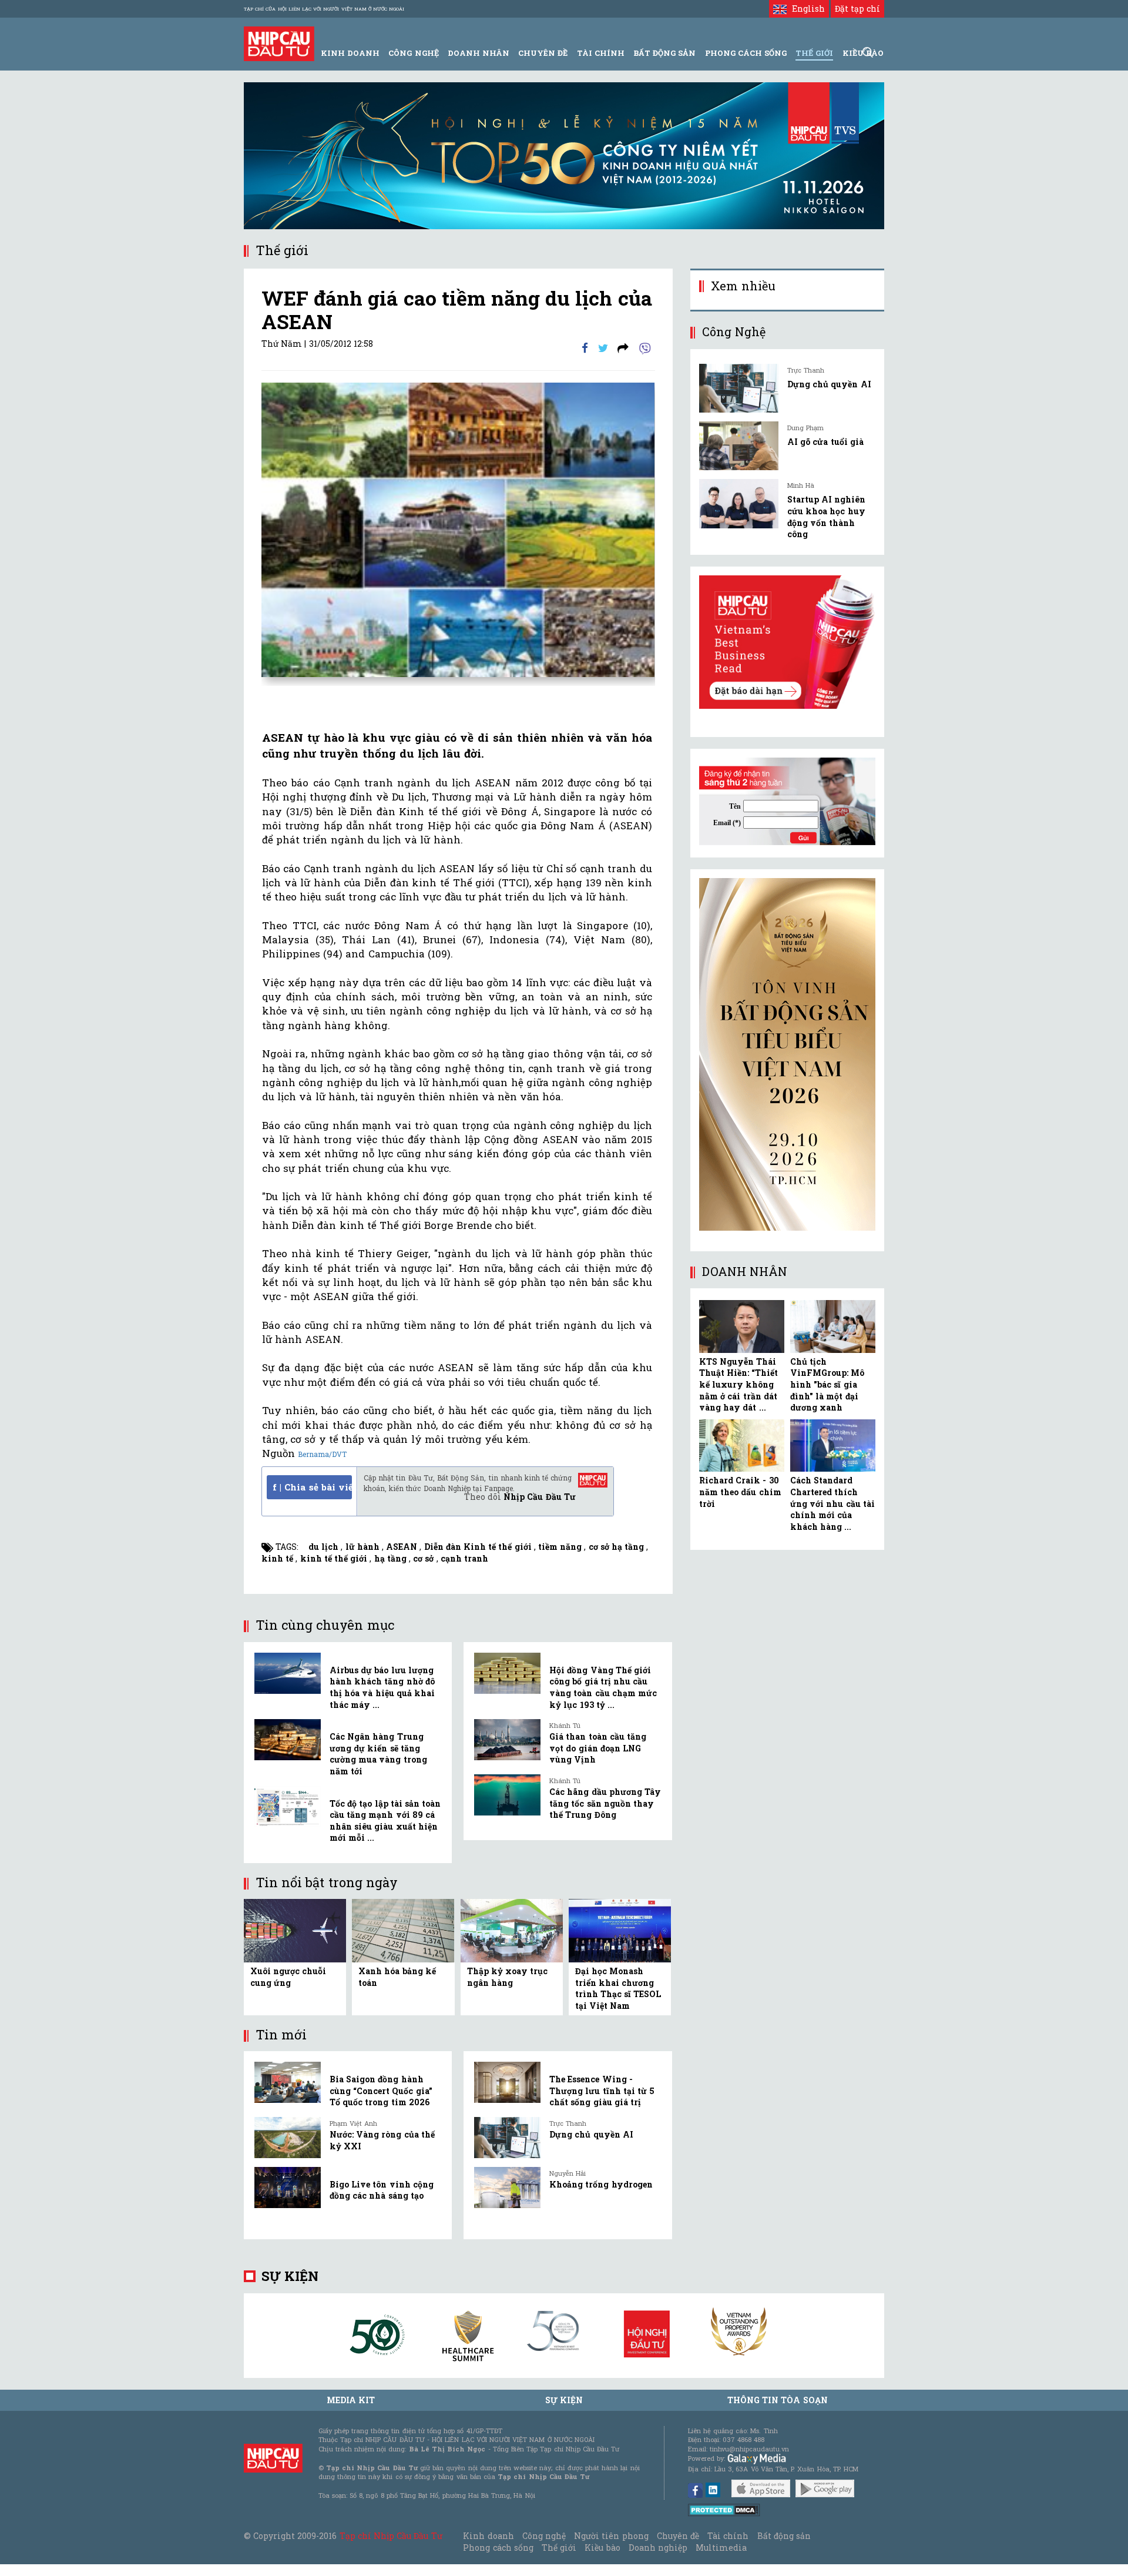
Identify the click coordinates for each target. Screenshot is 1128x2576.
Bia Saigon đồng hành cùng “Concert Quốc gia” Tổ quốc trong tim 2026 (381, 2091)
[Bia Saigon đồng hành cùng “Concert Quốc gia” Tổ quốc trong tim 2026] (288, 2082)
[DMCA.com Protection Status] (724, 2509)
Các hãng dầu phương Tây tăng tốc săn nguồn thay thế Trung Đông (605, 1803)
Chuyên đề (543, 53)
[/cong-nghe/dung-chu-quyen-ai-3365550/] (739, 388)
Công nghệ (544, 2536)
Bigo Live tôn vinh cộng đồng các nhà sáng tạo (382, 2190)
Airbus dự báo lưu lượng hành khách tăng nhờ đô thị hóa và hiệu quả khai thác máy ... (382, 1687)
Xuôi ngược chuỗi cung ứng (288, 1977)
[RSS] (623, 347)
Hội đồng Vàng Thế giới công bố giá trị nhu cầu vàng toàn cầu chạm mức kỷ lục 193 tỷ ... (603, 1687)
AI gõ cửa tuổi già (825, 442)
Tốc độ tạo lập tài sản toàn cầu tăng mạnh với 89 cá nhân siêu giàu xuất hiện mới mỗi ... (385, 1821)
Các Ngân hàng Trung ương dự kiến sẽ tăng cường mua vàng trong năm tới (378, 1754)
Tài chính (728, 2536)
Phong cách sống (498, 2547)
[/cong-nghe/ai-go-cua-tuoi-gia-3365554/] (739, 446)
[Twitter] (603, 347)
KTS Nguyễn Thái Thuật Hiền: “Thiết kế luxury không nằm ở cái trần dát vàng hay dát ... (738, 1384)
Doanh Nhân (479, 53)
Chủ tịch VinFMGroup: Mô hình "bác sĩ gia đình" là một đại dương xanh (827, 1384)
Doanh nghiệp (658, 2547)
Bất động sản (664, 53)
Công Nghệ (413, 53)
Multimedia (721, 2547)
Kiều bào (602, 2547)
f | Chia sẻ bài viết (312, 1487)
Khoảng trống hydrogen (601, 2184)
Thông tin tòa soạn (778, 2400)
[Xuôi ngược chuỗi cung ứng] (295, 1930)
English (805, 9)
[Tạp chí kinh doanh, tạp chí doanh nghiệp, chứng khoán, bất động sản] (279, 43)
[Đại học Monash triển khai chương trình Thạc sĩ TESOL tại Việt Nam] (620, 1930)
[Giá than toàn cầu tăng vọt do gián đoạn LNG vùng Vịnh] (507, 1740)
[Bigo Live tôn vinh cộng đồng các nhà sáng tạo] (288, 2188)
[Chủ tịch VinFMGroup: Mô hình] (833, 1326)
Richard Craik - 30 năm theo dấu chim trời (740, 1492)
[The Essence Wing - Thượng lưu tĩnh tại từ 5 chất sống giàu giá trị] (507, 2082)
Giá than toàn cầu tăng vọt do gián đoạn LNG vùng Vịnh (598, 1748)
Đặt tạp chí (857, 9)
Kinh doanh (488, 2536)
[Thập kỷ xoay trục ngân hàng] (512, 1930)
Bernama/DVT (322, 1454)
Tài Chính (601, 53)
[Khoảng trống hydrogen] (507, 2188)
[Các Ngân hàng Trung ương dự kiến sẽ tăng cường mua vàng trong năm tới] (288, 1740)
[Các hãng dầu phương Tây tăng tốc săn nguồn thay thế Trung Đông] (507, 1795)
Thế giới (814, 53)
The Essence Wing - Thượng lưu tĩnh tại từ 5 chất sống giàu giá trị (602, 2091)
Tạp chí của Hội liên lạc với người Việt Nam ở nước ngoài (324, 9)
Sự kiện (290, 2276)
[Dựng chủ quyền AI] (507, 2138)
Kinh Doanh (350, 53)
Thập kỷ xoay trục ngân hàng (508, 1977)
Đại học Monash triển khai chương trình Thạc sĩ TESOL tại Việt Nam (618, 1988)
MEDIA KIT (351, 2400)
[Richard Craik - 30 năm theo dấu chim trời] (742, 1446)
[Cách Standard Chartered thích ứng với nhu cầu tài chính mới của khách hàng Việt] (833, 1446)
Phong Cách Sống (746, 53)
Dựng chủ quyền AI (591, 2134)
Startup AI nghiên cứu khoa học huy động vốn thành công (826, 517)
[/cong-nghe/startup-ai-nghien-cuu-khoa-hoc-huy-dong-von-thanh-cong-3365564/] (739, 503)
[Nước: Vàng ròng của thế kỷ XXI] (288, 2138)
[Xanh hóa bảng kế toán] (403, 1930)
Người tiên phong (611, 2536)
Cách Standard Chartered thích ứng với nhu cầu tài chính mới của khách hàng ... (832, 1503)
